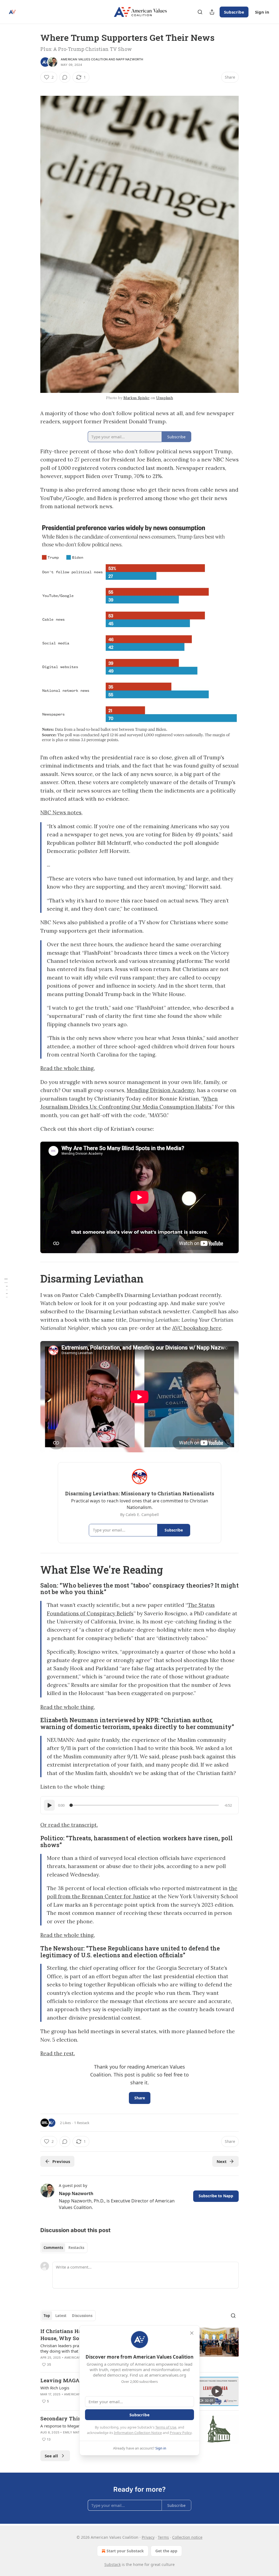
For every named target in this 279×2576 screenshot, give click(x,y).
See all (51, 2456)
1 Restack (82, 2123)
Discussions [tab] (82, 2316)
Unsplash (165, 398)
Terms (163, 2537)
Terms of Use (166, 2427)
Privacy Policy (181, 2433)
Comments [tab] (53, 2248)
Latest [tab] (61, 2316)
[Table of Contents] (6, 1288)
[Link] (33, 1278)
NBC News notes (61, 812)
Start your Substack (125, 2551)
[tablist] (64, 2248)
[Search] (200, 12)
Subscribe (234, 12)
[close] (192, 2333)
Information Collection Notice (138, 2433)
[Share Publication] (212, 12)
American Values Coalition (84, 59)
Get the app (166, 2551)
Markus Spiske (137, 398)
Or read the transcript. (69, 1825)
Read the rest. (58, 2053)
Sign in (262, 12)
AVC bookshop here (197, 1328)
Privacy (148, 2537)
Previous (61, 2161)
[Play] (49, 1805)
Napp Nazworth (130, 59)
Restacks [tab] (76, 2248)
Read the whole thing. (68, 1068)
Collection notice (187, 2537)
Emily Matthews (77, 2432)
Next (222, 2161)
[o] (217, 2391)
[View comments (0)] (65, 77)
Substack (113, 2564)
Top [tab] (47, 2316)
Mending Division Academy (161, 1090)
